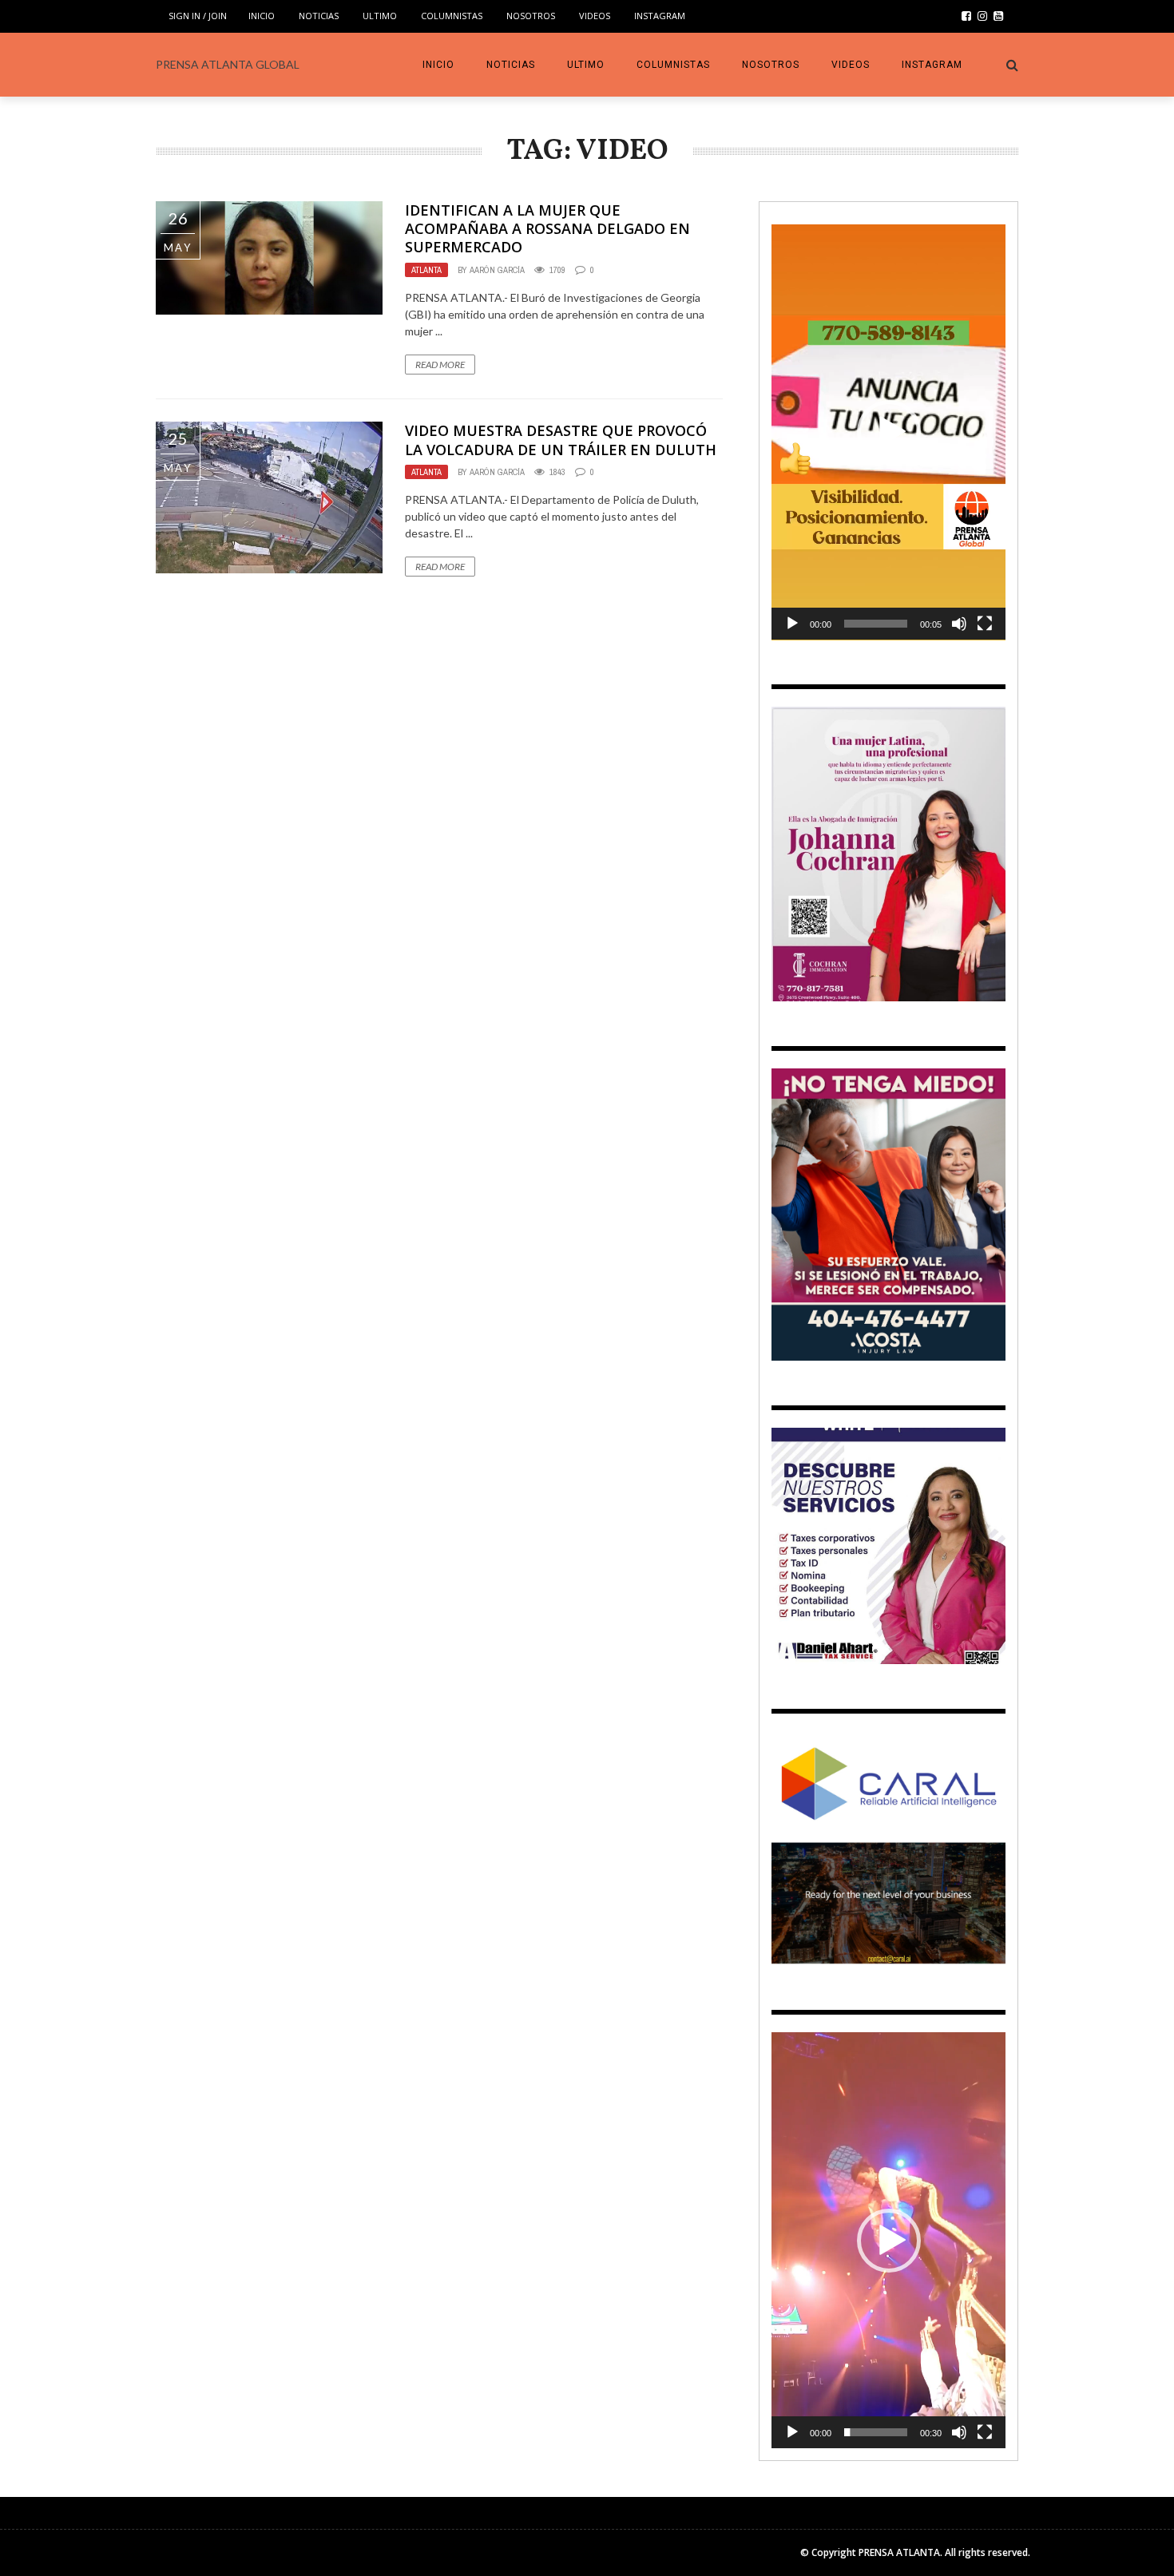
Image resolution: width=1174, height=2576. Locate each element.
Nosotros (531, 16)
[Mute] (959, 624)
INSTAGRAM (660, 16)
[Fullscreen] (985, 624)
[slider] (876, 624)
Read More (440, 365)
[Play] (792, 624)
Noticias (319, 16)
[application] (888, 432)
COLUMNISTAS (452, 16)
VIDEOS (595, 16)
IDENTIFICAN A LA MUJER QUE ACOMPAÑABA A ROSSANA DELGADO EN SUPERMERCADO (547, 229)
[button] (889, 432)
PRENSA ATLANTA (899, 2552)
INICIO (262, 16)
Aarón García (497, 270)
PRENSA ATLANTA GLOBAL (228, 64)
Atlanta (426, 270)
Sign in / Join (198, 16)
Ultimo (380, 16)
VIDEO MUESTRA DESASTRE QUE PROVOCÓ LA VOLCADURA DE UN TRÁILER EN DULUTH (561, 440)
